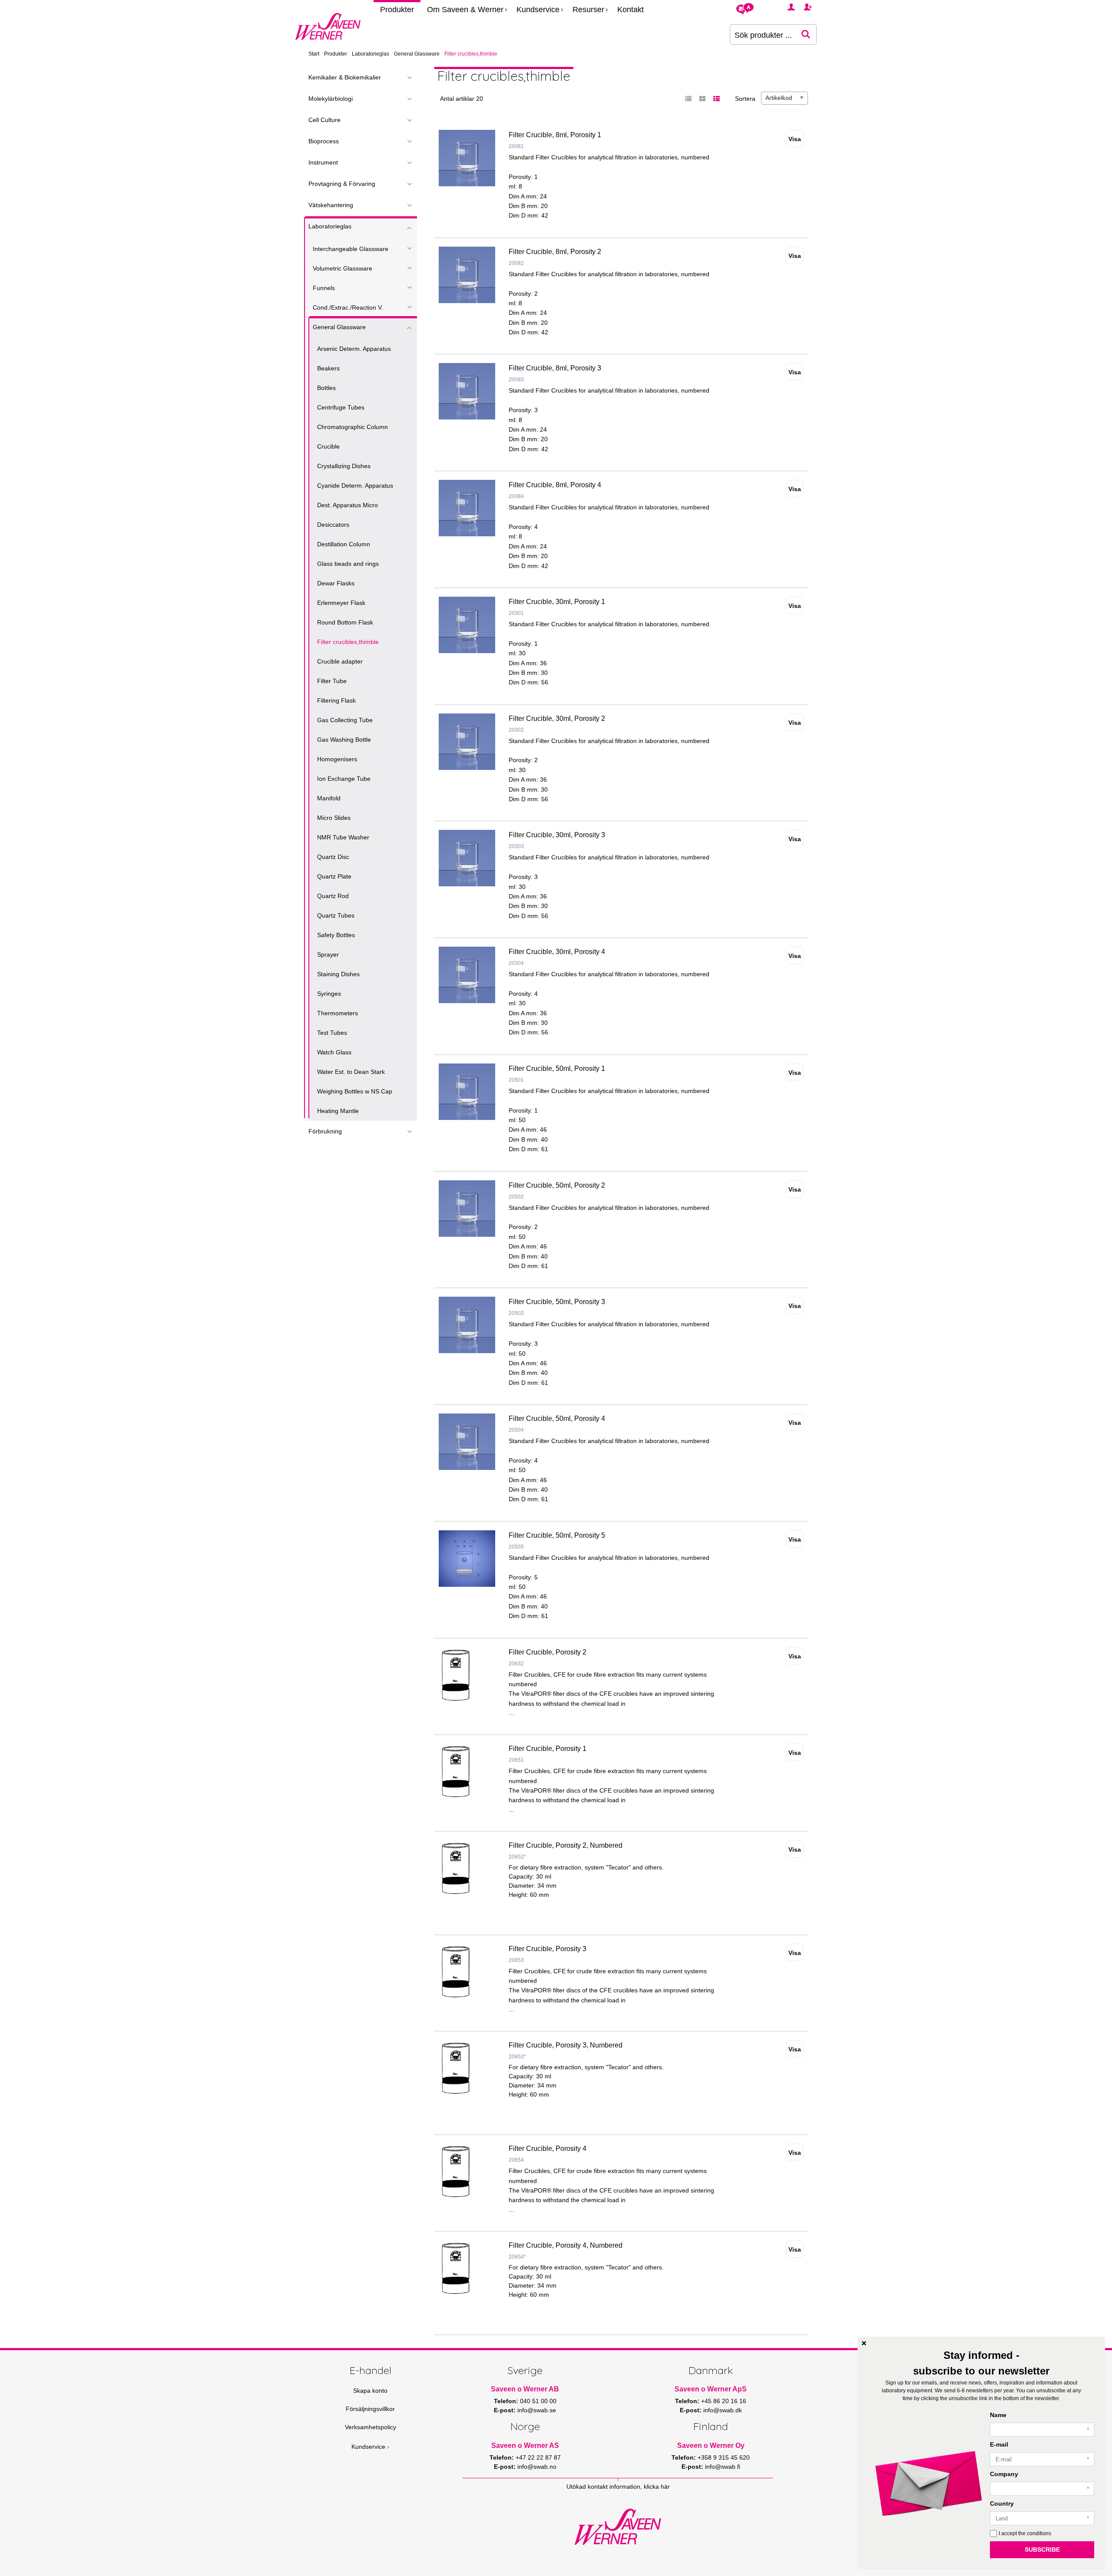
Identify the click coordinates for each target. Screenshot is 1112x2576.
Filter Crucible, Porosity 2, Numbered (566, 1845)
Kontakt (630, 10)
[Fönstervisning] (702, 99)
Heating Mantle (338, 1111)
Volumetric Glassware (343, 268)
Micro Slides (334, 818)
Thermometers (338, 1013)
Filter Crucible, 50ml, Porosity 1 (557, 1068)
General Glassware (417, 54)
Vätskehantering (331, 205)
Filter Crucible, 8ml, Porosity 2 (555, 252)
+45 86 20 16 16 (724, 2401)
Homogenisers (337, 759)
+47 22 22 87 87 (538, 2457)
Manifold (329, 798)
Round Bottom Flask (345, 622)
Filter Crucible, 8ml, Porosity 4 (555, 485)
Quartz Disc (333, 857)
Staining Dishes (338, 974)
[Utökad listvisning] (716, 99)
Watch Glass (334, 1052)
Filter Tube (332, 681)
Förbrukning (325, 1131)
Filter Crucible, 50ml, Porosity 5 (557, 1535)
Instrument (323, 162)
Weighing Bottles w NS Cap (355, 1091)
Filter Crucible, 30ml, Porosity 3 (557, 835)
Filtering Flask (336, 700)
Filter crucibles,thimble (348, 642)
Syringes (329, 994)
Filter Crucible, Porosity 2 (548, 1652)
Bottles (326, 388)
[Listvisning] (688, 99)
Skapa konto (370, 2391)
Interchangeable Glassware (351, 249)
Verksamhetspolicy (371, 2427)
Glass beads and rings (348, 564)
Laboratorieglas (371, 54)
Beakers (328, 368)
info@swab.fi (723, 2467)
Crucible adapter (340, 661)
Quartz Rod (333, 896)
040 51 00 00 (538, 2401)
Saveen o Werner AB (525, 2389)
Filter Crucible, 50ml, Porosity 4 (557, 1418)
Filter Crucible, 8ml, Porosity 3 (555, 368)
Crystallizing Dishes (344, 466)
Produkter (397, 10)
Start (314, 54)
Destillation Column (344, 544)
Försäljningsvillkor (370, 2409)
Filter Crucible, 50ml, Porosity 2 (557, 1185)
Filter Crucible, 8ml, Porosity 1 (555, 135)
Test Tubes (332, 1033)
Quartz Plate (334, 876)
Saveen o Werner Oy (711, 2446)
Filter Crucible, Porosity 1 (548, 1749)
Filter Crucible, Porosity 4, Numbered (566, 2245)
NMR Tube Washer (343, 837)
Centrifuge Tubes (341, 407)
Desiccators (333, 525)
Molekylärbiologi (331, 99)
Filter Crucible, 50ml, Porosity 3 (557, 1302)
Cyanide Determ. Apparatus (355, 485)
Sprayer (328, 954)
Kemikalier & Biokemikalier (345, 77)
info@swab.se (537, 2410)
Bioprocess (324, 141)
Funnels (324, 288)
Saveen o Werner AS (525, 2446)
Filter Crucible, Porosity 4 (548, 2148)
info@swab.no (537, 2467)
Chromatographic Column (352, 427)
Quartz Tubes (336, 915)
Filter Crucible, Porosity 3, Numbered (566, 2045)
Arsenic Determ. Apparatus (354, 349)
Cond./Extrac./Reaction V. (348, 307)
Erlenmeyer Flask (341, 603)
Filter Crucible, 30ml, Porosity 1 (557, 602)
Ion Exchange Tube (344, 779)
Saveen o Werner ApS (711, 2389)
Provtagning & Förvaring (342, 184)
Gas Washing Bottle (344, 740)
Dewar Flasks (336, 583)
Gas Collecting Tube (345, 720)
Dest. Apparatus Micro (347, 505)
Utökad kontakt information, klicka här (618, 2487)
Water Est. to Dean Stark (351, 1072)
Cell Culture (324, 120)
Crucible (328, 446)
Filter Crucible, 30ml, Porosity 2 (557, 718)
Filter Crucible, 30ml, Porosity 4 (557, 952)
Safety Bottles (336, 935)
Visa (795, 139)
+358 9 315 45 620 (724, 2457)
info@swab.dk (723, 2410)
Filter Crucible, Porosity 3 (548, 1949)
